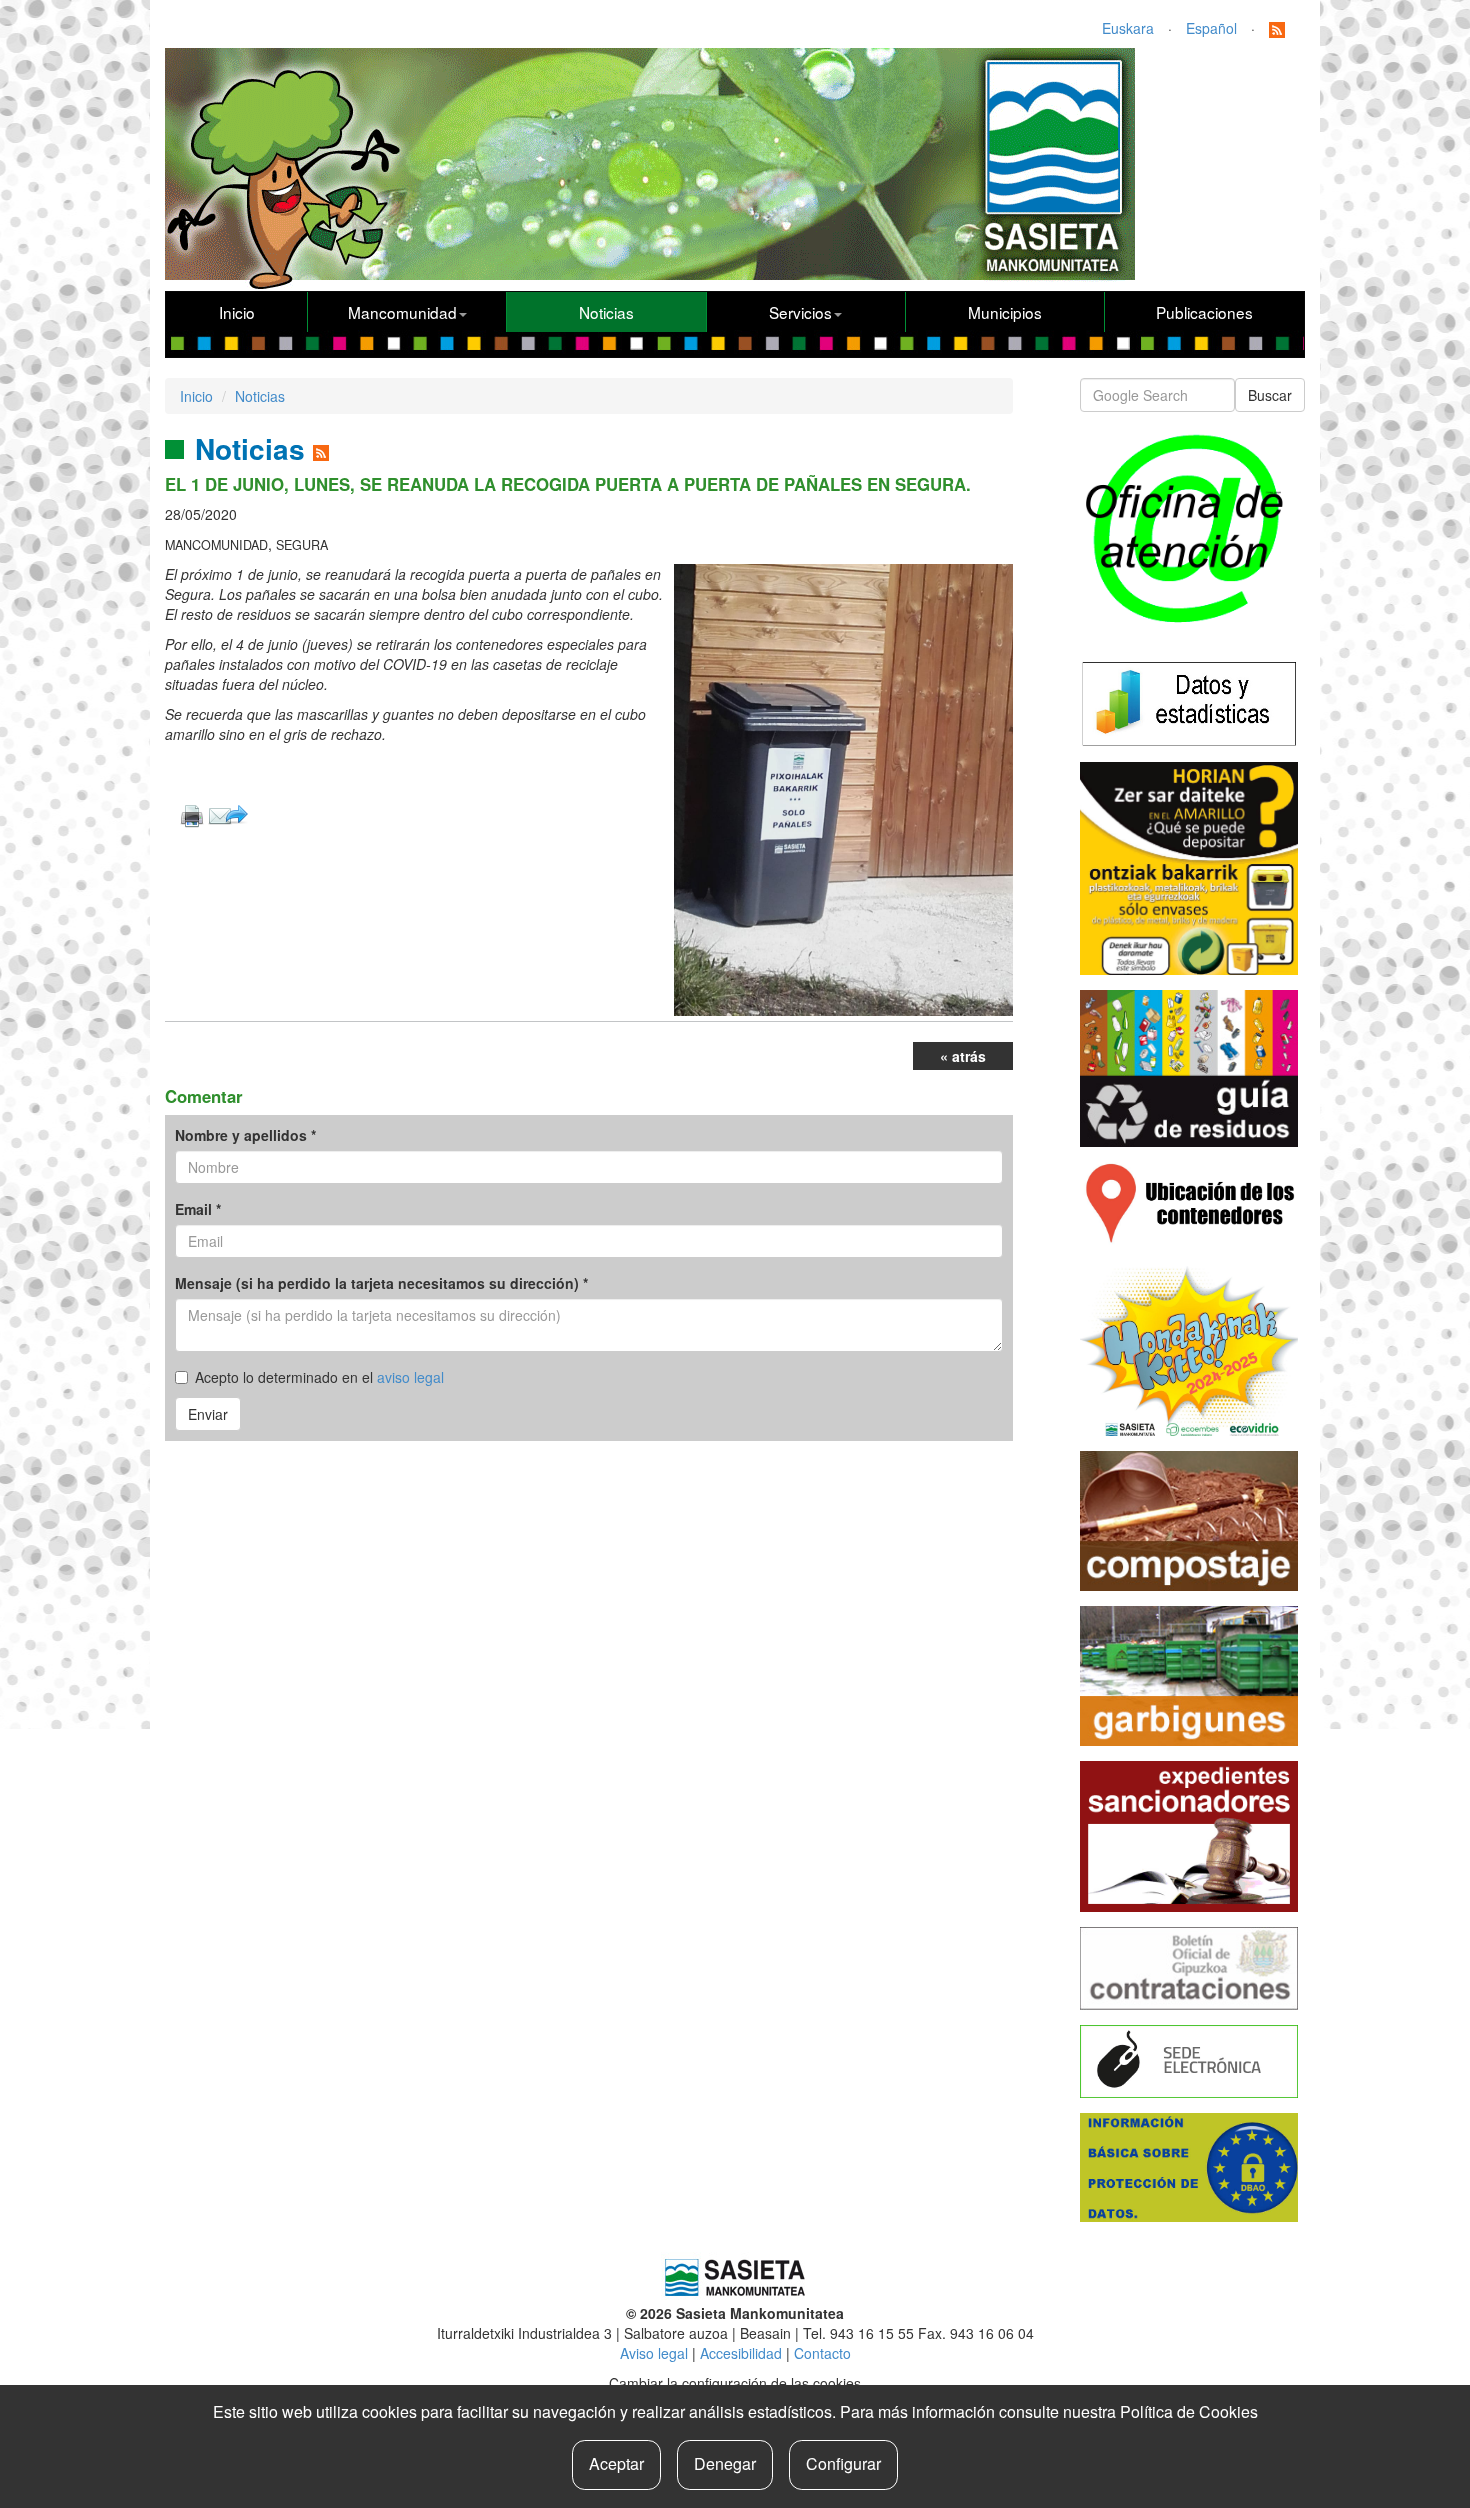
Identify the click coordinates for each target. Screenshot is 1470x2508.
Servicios (800, 312)
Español (1211, 28)
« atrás (963, 1056)
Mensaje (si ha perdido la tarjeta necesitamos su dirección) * (381, 1283)
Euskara (1128, 28)
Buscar (1270, 395)
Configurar (843, 2463)
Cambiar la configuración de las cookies (735, 2383)
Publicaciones (1204, 312)
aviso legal (410, 1377)
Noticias (606, 312)
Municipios (1005, 312)
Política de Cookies (1189, 2411)
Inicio (237, 312)
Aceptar (616, 2463)
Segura (302, 545)
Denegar (725, 2463)
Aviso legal (654, 2353)
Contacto (822, 2353)
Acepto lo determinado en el (319, 1377)
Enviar (208, 1414)
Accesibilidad (741, 2353)
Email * (198, 1209)
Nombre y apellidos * (245, 1135)
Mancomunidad (402, 312)
